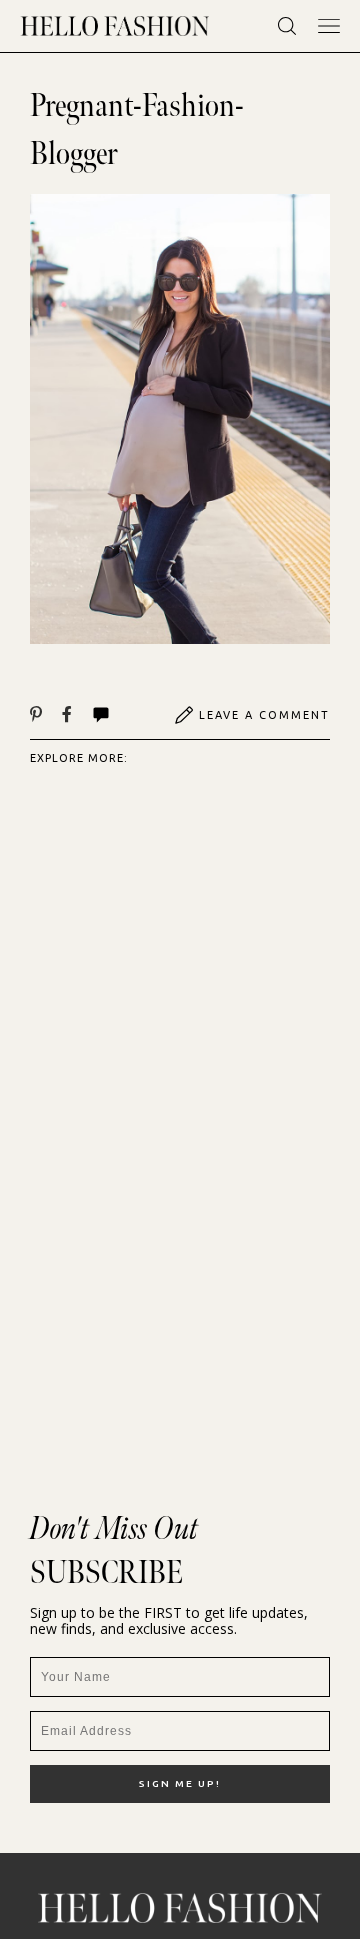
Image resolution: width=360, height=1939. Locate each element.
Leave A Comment (264, 715)
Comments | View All (122, 715)
